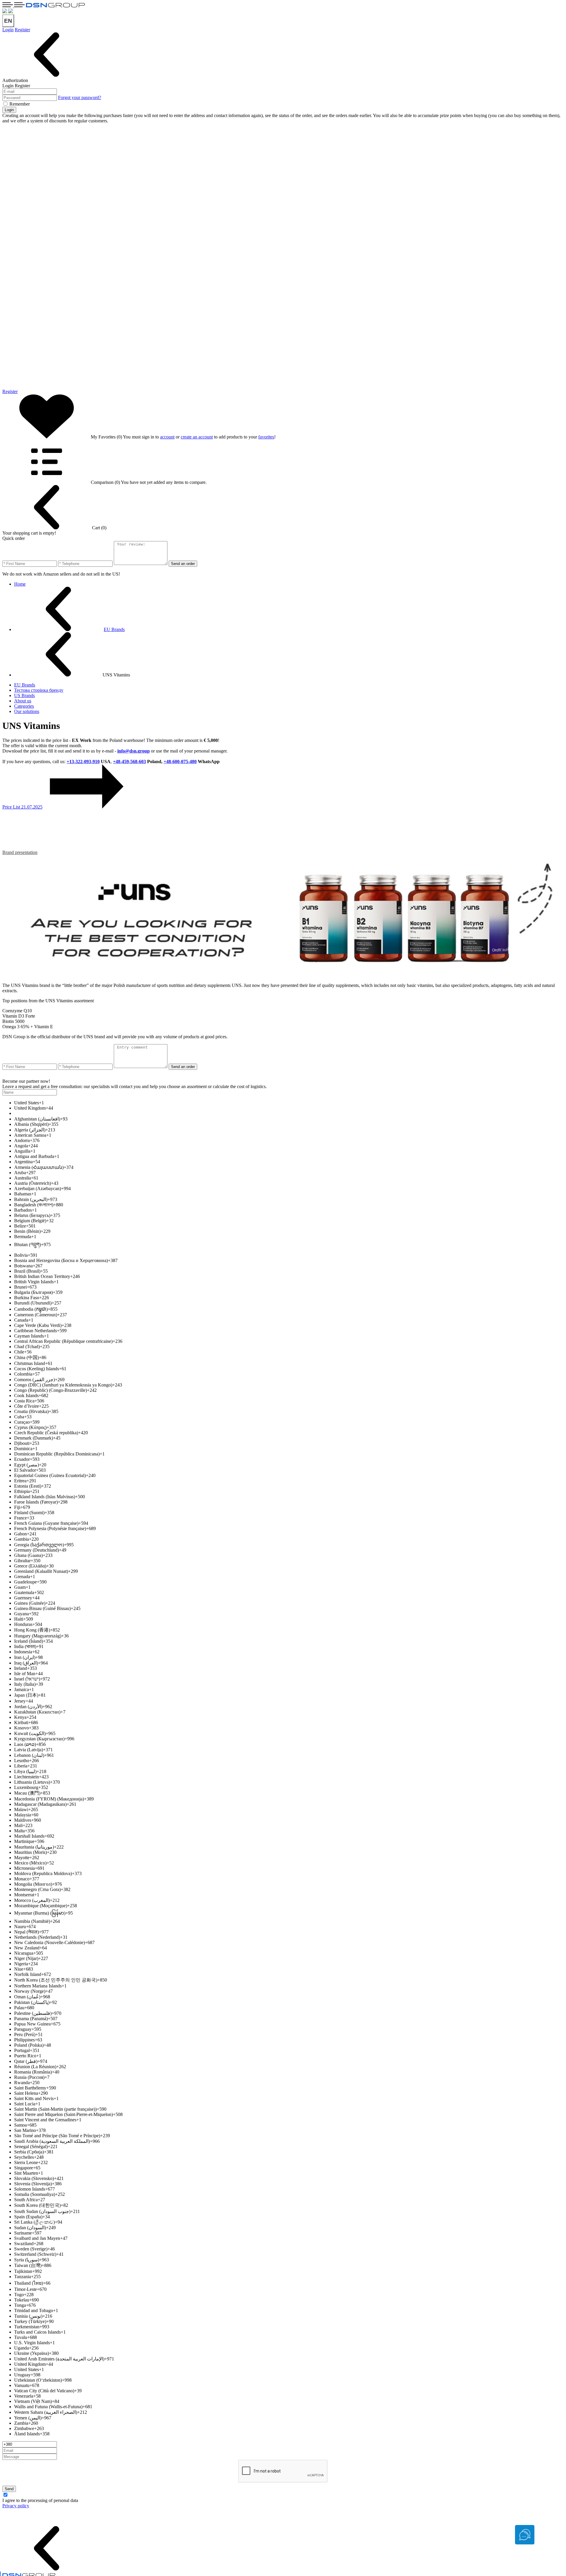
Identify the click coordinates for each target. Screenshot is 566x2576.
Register (22, 30)
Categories (24, 706)
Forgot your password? (80, 97)
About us (23, 701)
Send (9, 2489)
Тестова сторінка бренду (39, 690)
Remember (20, 104)
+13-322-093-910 (83, 762)
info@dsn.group (134, 751)
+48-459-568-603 (129, 762)
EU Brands (25, 685)
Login (8, 30)
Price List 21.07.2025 (22, 807)
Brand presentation (20, 852)
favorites (266, 437)
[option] (289, 1103)
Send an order (183, 564)
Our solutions (27, 711)
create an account (197, 437)
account (167, 437)
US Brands (24, 695)
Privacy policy (16, 2506)
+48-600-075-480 (180, 762)
